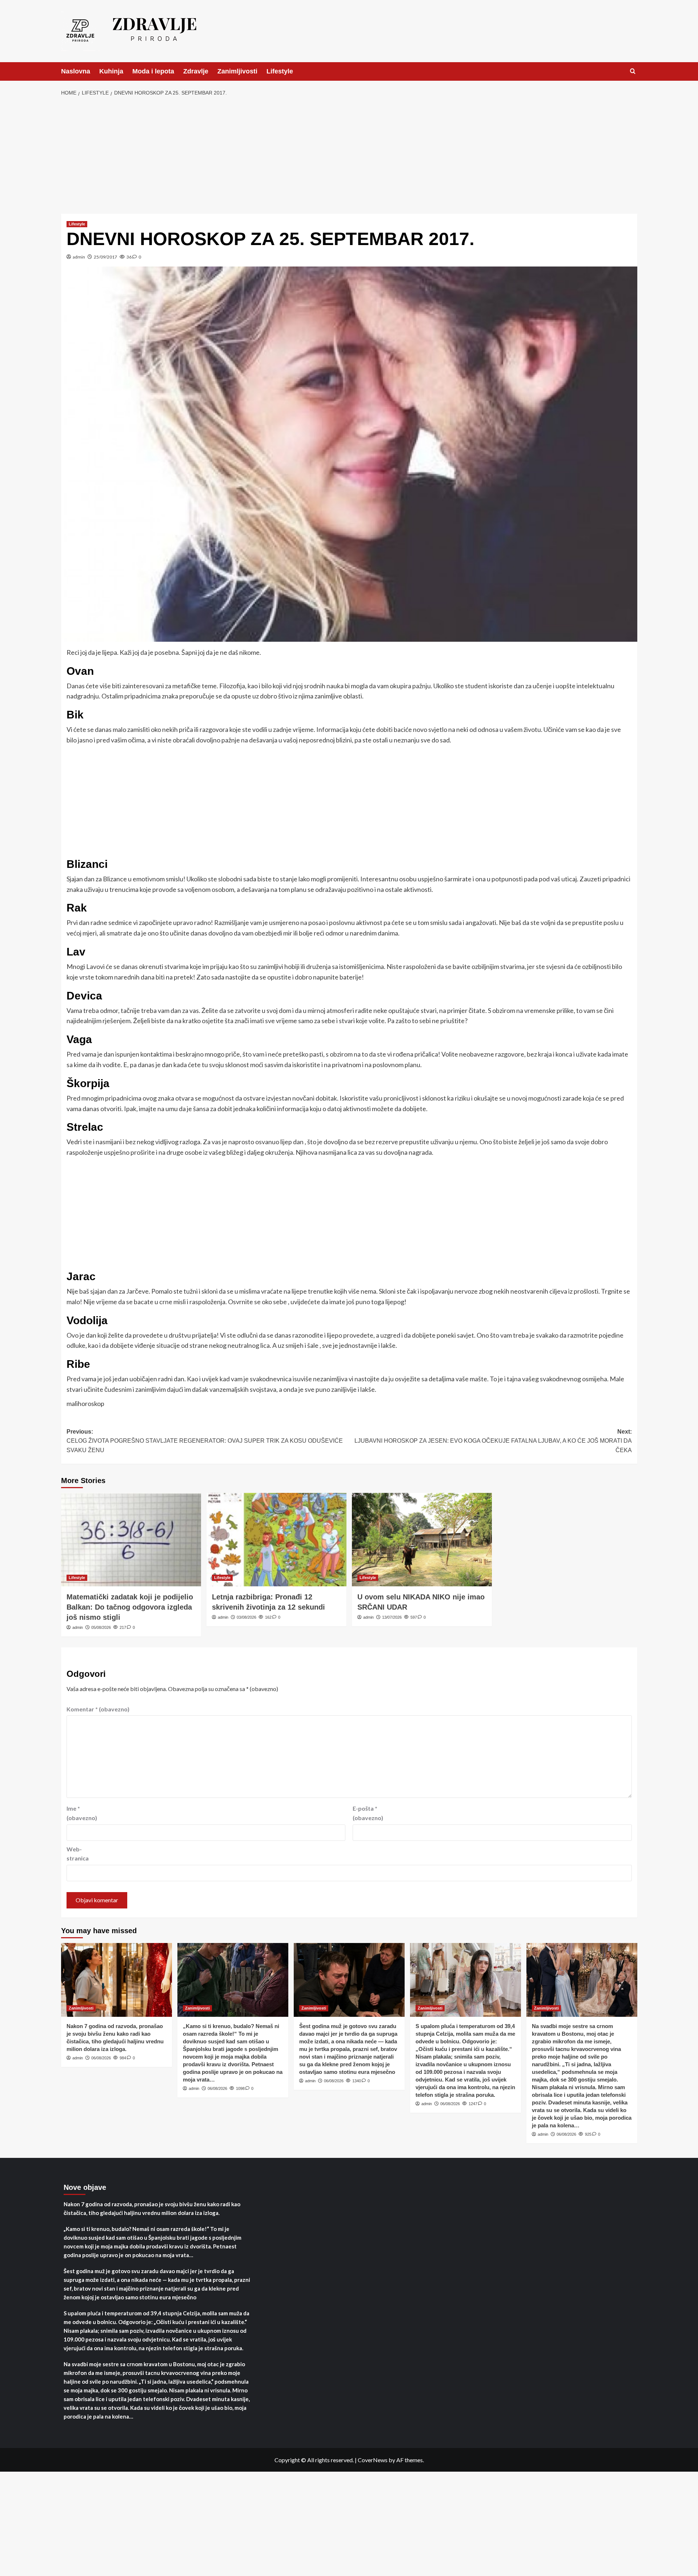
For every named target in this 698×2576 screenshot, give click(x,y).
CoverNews (373, 2460)
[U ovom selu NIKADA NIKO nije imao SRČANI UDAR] (422, 1540)
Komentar (98, 1709)
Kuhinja (111, 71)
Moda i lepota (153, 71)
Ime (82, 1813)
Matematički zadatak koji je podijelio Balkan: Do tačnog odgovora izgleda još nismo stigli (130, 1607)
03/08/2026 (246, 1617)
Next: (493, 1441)
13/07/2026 (392, 1617)
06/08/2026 (101, 2058)
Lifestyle (280, 71)
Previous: (205, 1441)
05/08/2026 (101, 1627)
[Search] (633, 71)
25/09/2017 (105, 257)
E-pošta (368, 1813)
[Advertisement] (349, 156)
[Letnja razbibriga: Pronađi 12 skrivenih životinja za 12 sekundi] (276, 1540)
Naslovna (76, 71)
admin (79, 257)
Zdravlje (196, 71)
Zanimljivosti (237, 71)
